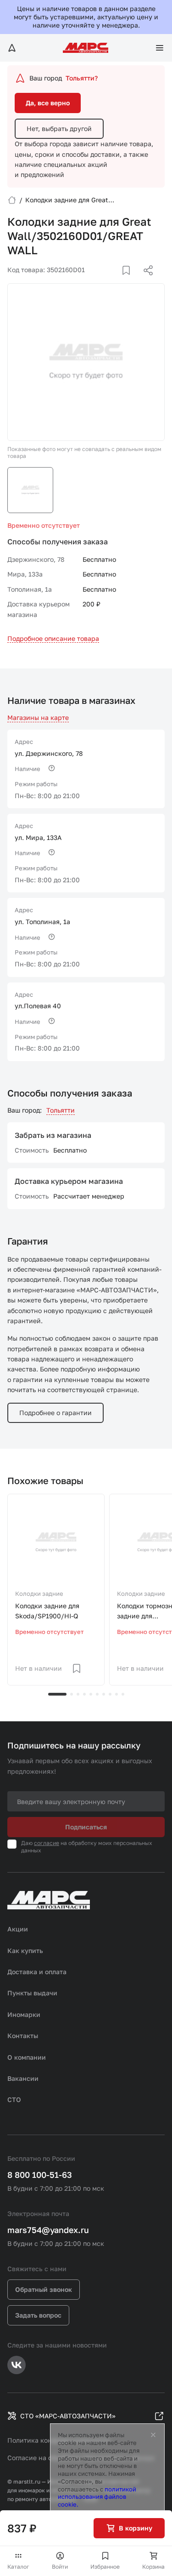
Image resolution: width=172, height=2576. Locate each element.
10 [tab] (123, 1694)
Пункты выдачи (32, 1993)
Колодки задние (39, 1594)
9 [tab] (117, 1694)
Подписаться (86, 1827)
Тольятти (61, 1110)
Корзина (153, 2567)
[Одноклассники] (130, 281)
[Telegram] (101, 281)
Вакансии (23, 2078)
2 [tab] (72, 1694)
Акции (18, 1929)
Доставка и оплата (37, 1972)
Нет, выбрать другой (59, 129)
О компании (27, 2057)
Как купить (25, 1951)
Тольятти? (82, 78)
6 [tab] (97, 1694)
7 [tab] (104, 1694)
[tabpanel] (56, 1590)
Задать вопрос (38, 2315)
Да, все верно (48, 103)
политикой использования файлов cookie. (97, 2497)
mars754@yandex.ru (48, 2230)
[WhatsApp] (145, 281)
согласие (47, 1843)
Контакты (23, 2036)
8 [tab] (110, 1694)
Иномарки (24, 2014)
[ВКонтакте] (116, 281)
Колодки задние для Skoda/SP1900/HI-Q (47, 1611)
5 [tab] (91, 1694)
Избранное (105, 2567)
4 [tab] (84, 1694)
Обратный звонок (44, 2289)
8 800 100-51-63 (40, 2175)
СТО (14, 2099)
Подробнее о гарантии (55, 1413)
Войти (60, 2567)
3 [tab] (78, 1694)
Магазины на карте (38, 717)
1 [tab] (57, 1694)
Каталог (18, 2567)
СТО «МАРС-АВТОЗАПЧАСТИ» (68, 2416)
